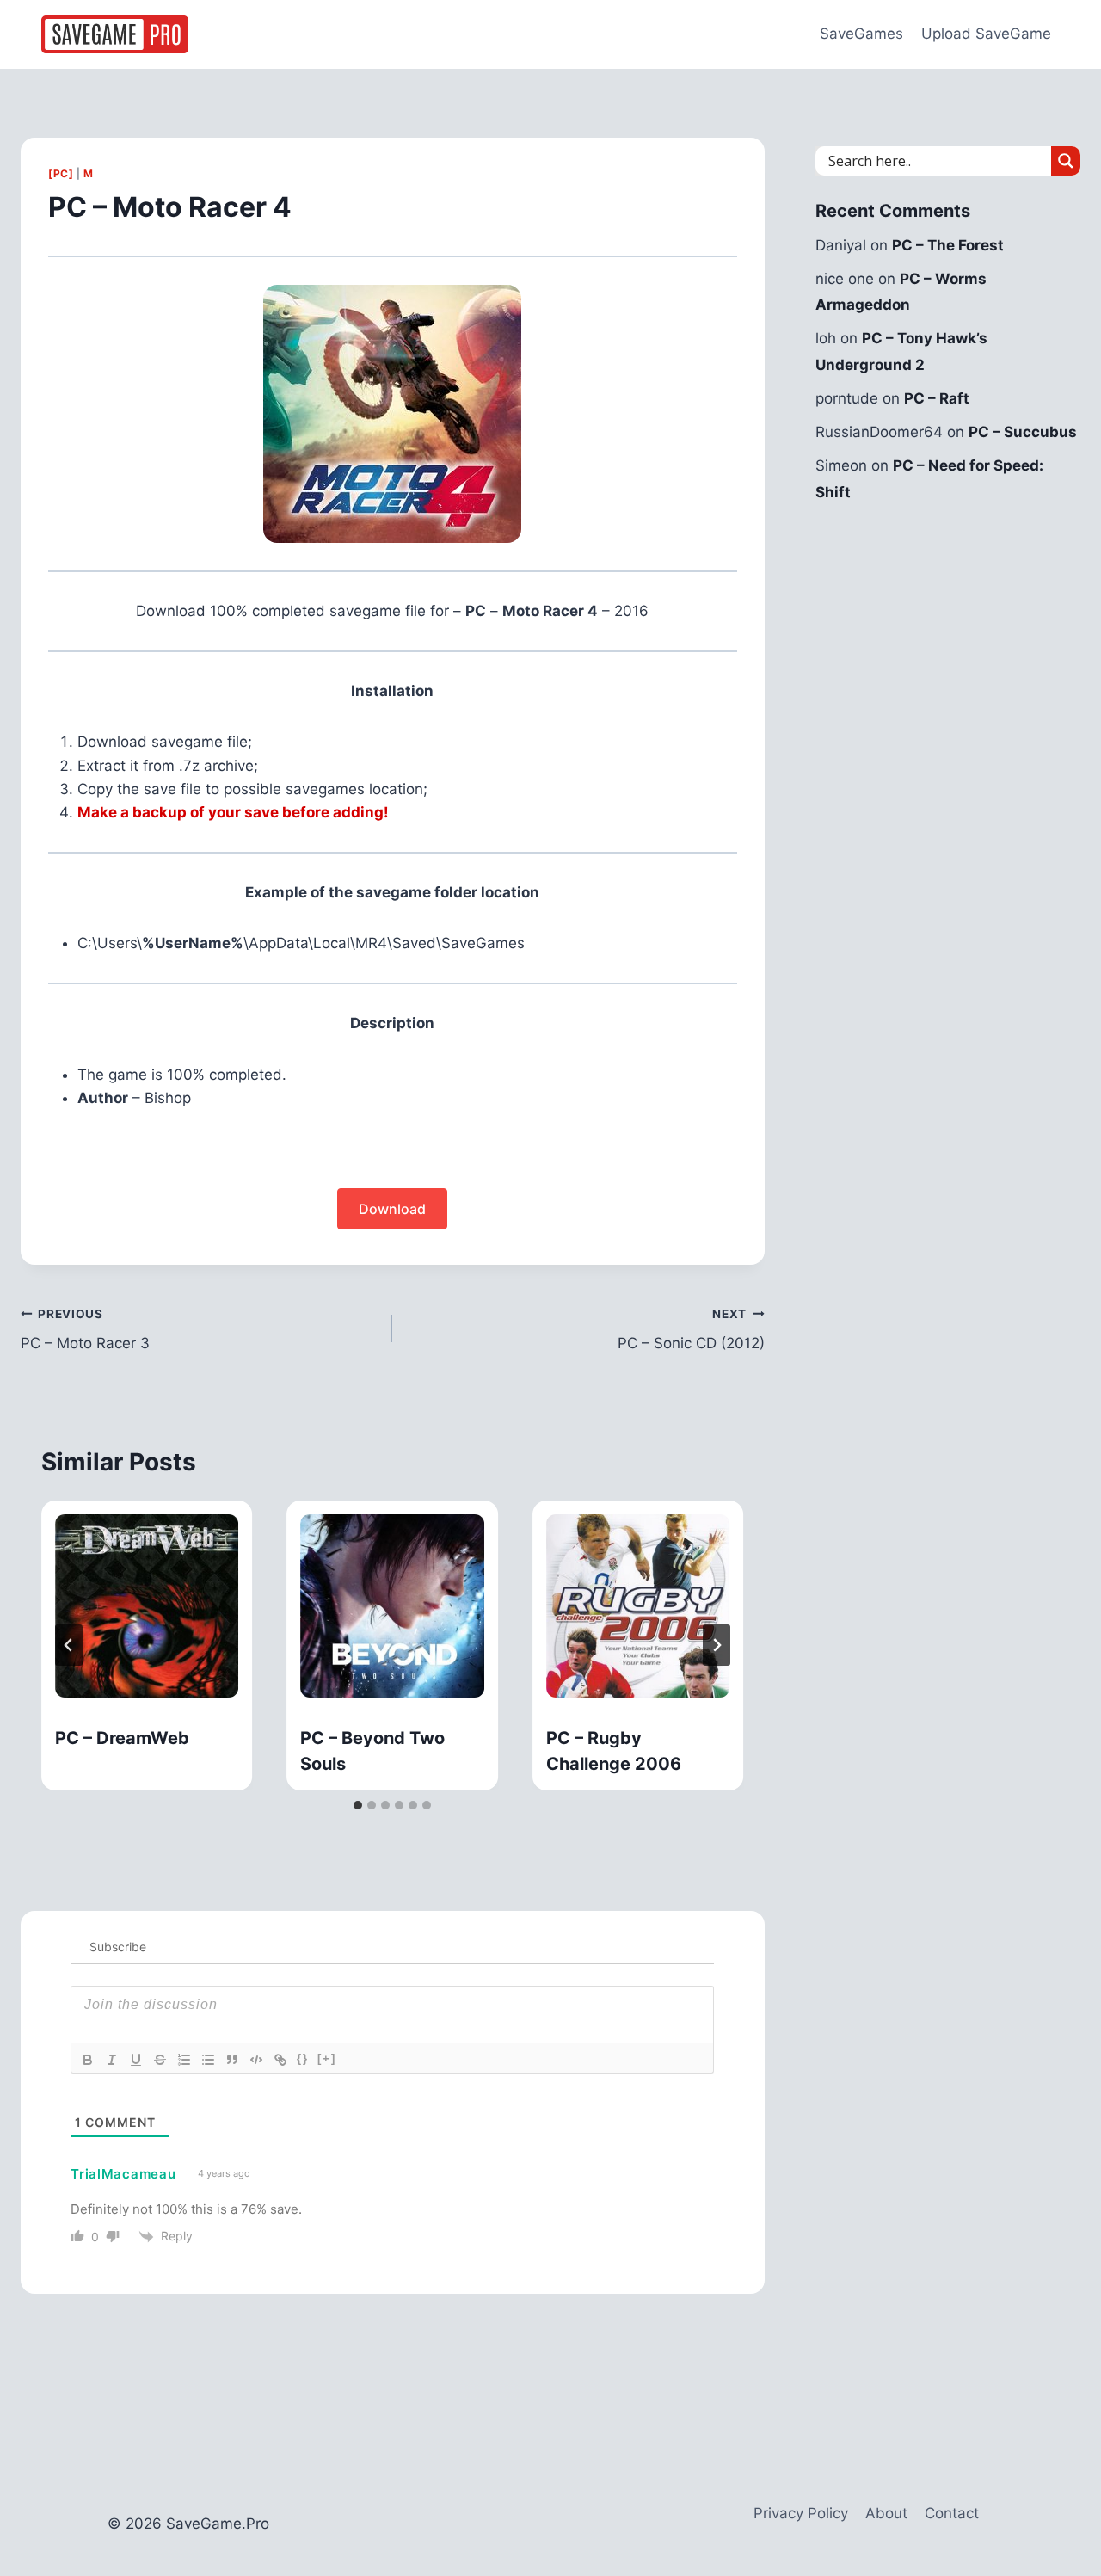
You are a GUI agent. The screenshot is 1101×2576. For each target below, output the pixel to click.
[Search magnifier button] (1066, 161)
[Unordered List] (208, 2060)
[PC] (61, 173)
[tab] (358, 1805)
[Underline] (136, 2060)
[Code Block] (256, 2060)
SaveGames (861, 34)
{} (303, 2058)
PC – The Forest (948, 245)
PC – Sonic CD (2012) (691, 1330)
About (886, 2513)
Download (392, 1209)
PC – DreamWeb (122, 1738)
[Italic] (112, 2060)
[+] (327, 2058)
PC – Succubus (1023, 432)
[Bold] (88, 2060)
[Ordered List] (184, 2060)
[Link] (280, 2060)
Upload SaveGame (986, 34)
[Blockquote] (232, 2060)
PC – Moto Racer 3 (85, 1330)
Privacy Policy (801, 2513)
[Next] (717, 1645)
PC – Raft (937, 398)
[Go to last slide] (69, 1645)
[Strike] (160, 2060)
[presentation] (147, 1606)
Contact (952, 2513)
